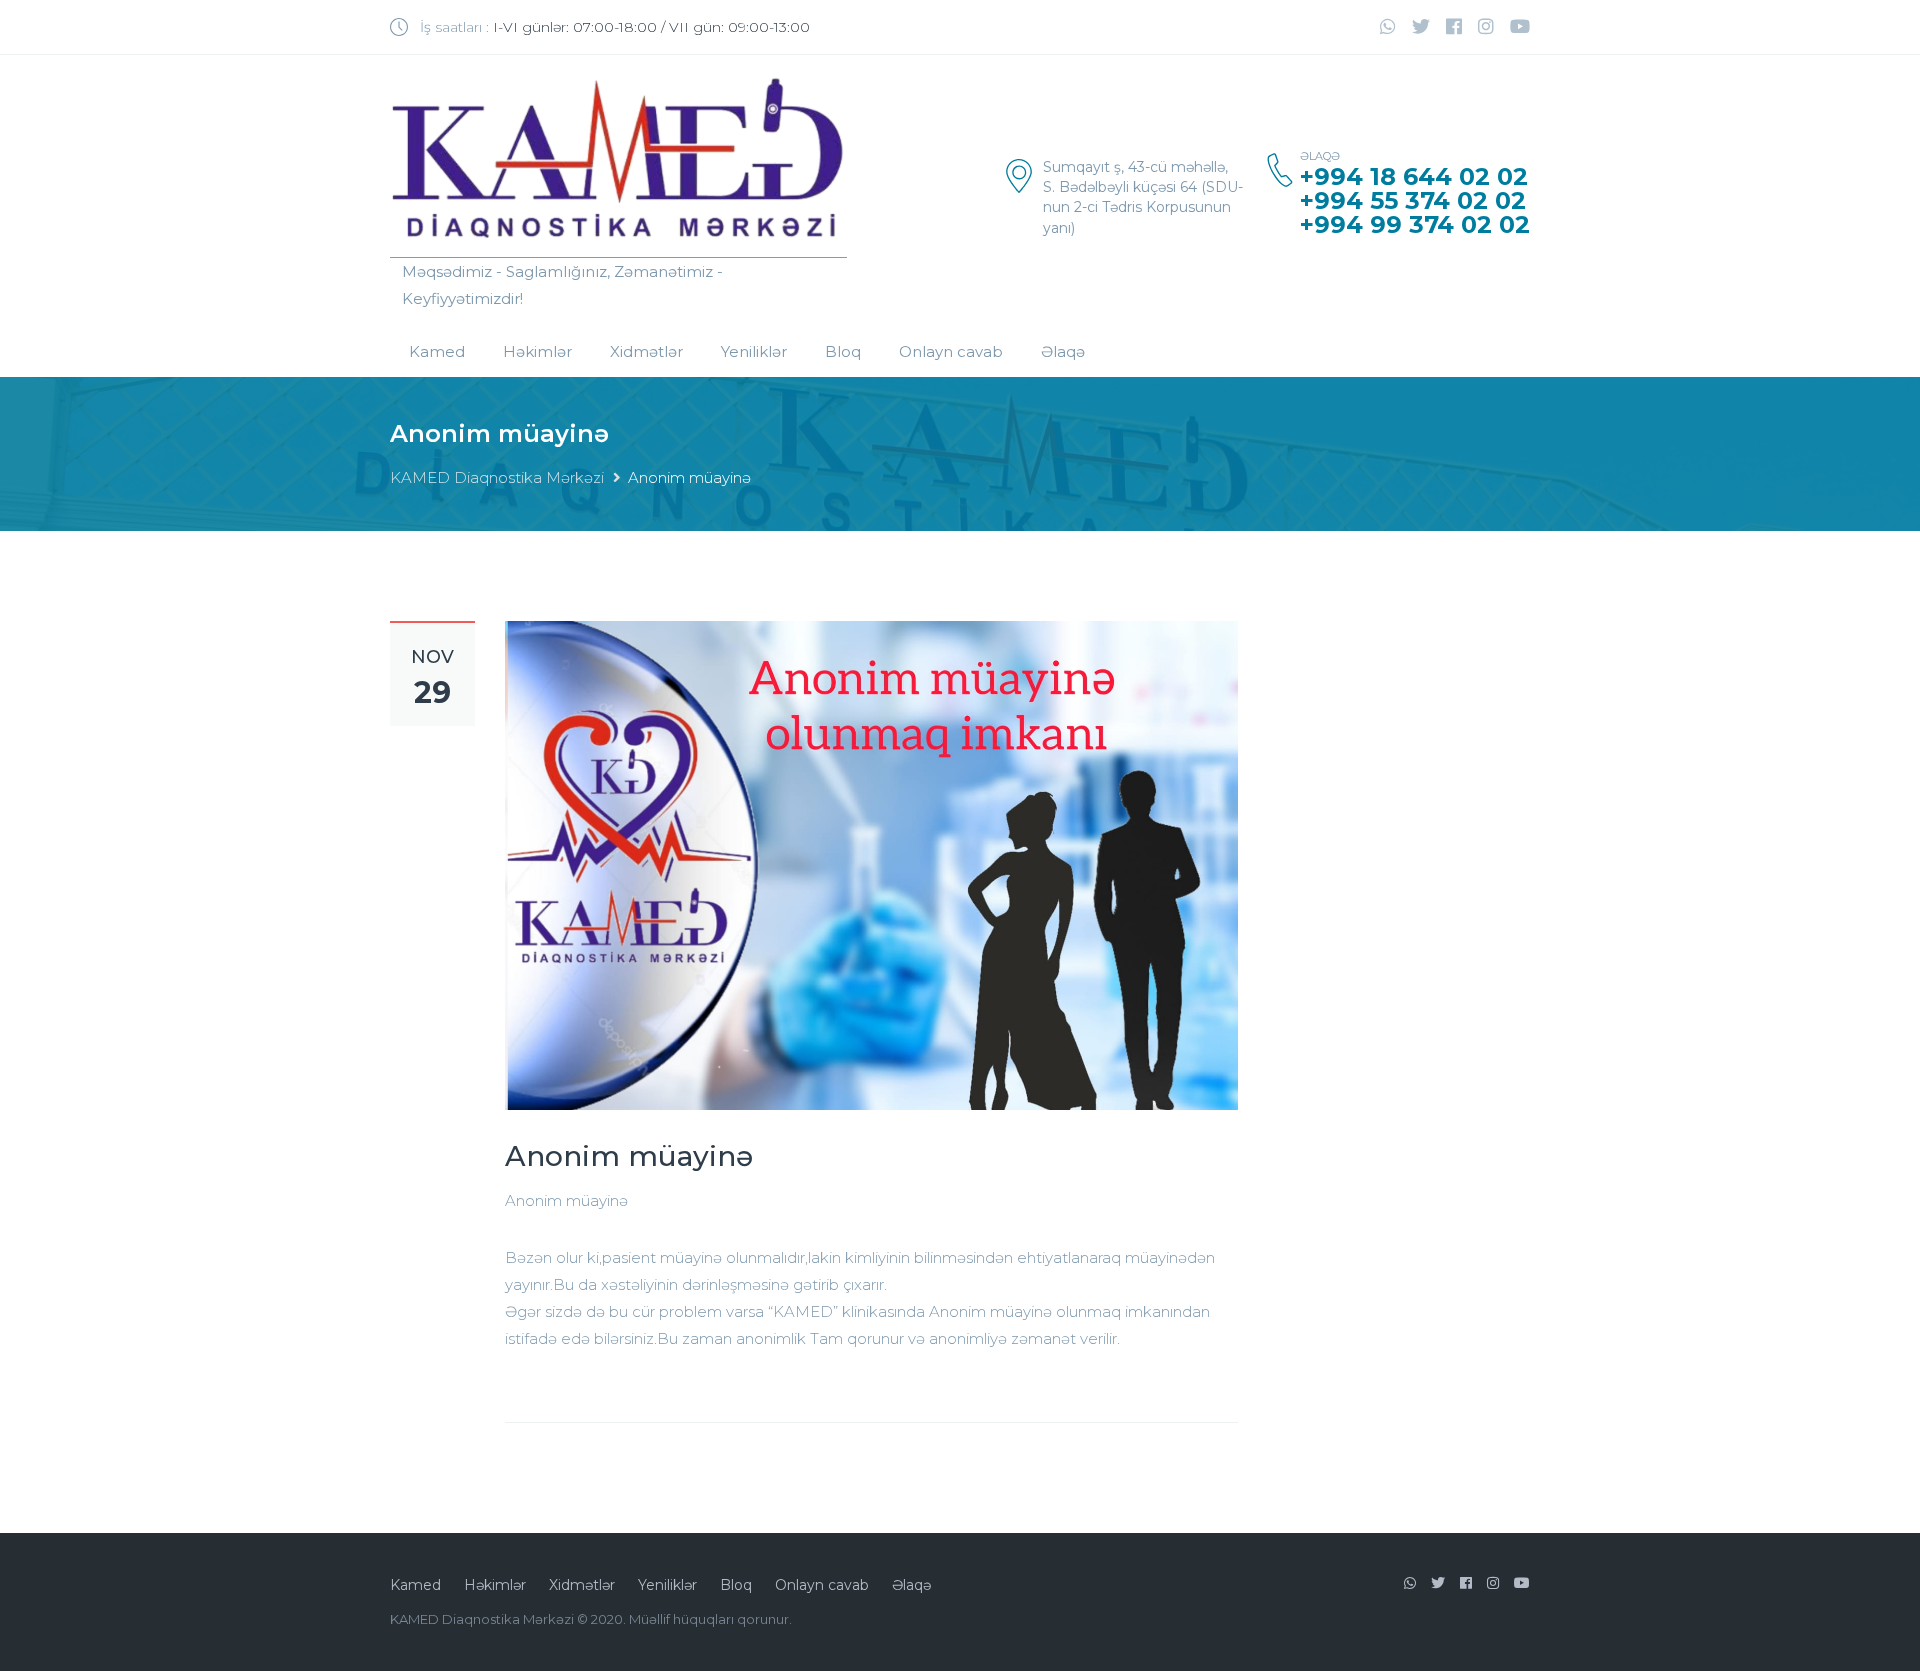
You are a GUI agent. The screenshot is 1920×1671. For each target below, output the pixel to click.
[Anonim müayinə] (871, 864)
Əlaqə (1063, 351)
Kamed (437, 351)
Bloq (843, 351)
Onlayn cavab (951, 351)
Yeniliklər (754, 351)
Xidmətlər (646, 351)
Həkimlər (537, 351)
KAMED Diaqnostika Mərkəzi (497, 477)
